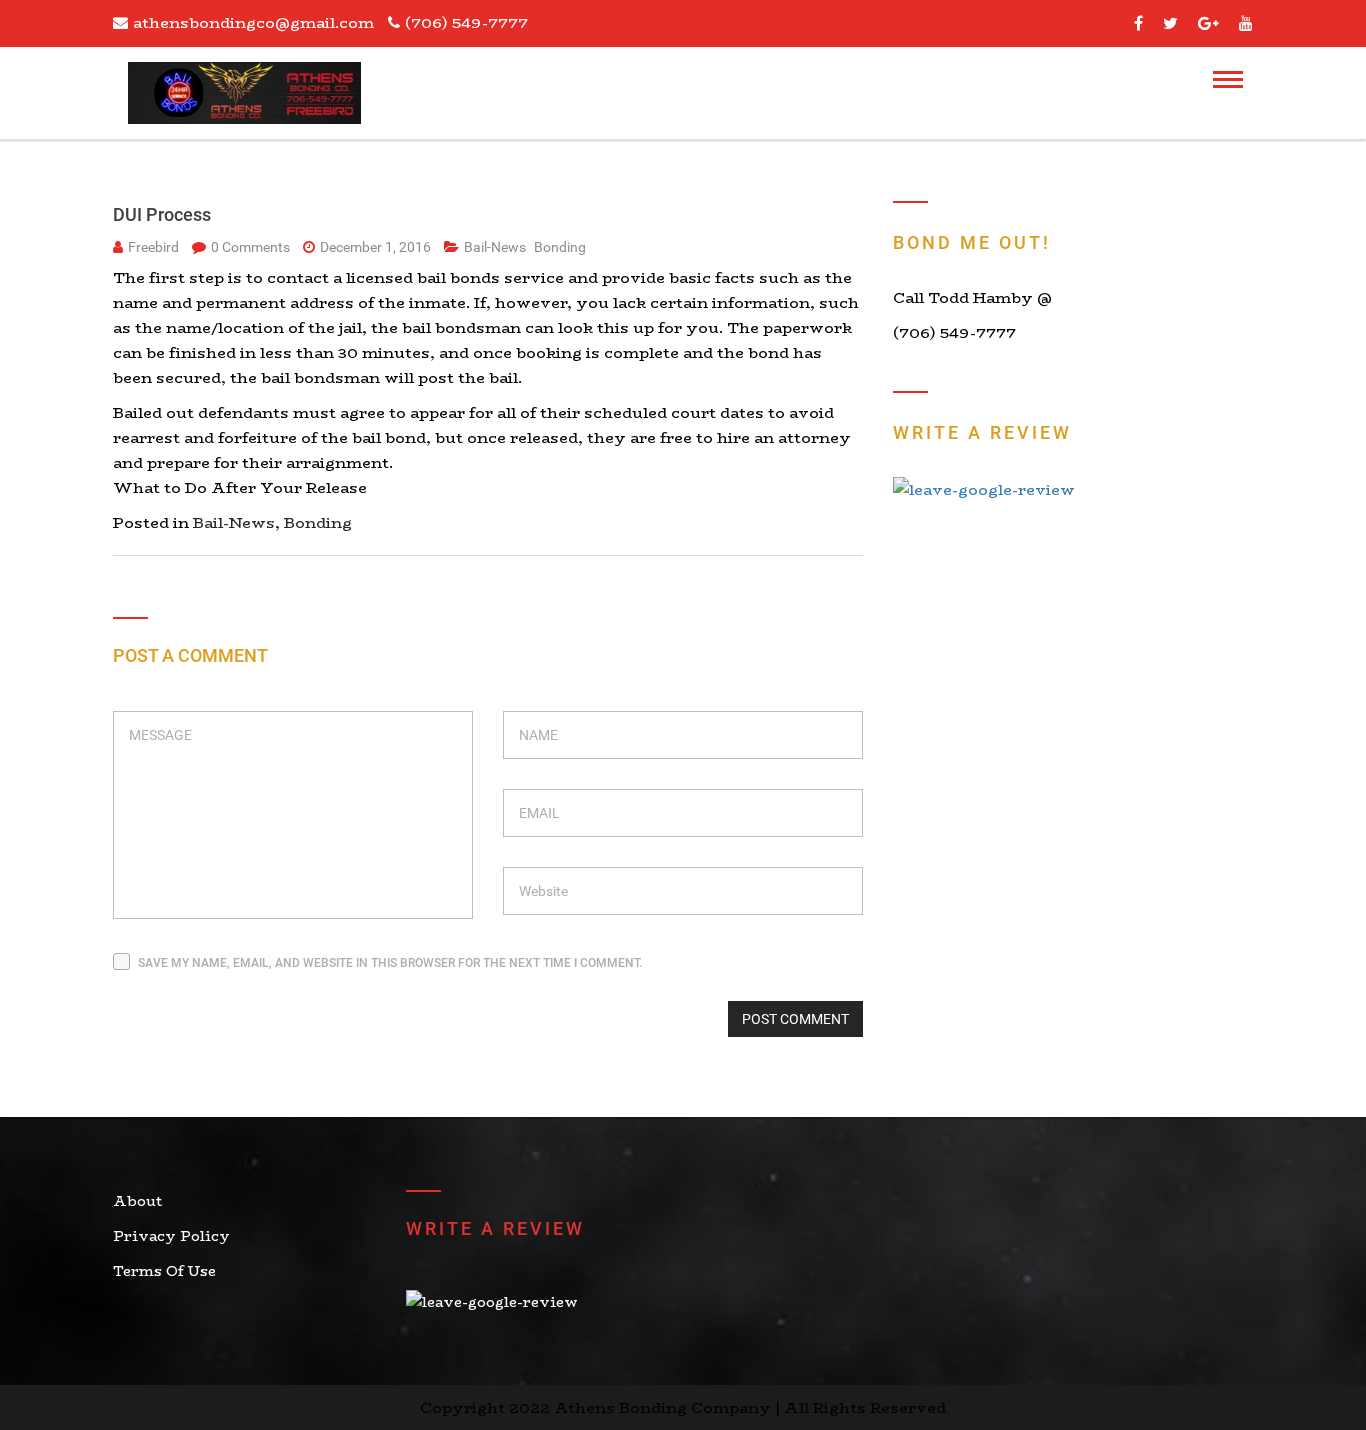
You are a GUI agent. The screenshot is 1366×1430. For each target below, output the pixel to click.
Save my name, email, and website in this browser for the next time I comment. (390, 963)
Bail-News (496, 247)
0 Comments (252, 247)
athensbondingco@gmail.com (253, 22)
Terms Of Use (164, 1271)
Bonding (560, 247)
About (137, 1201)
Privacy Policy (171, 1236)
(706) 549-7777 (466, 22)
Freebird (153, 247)
